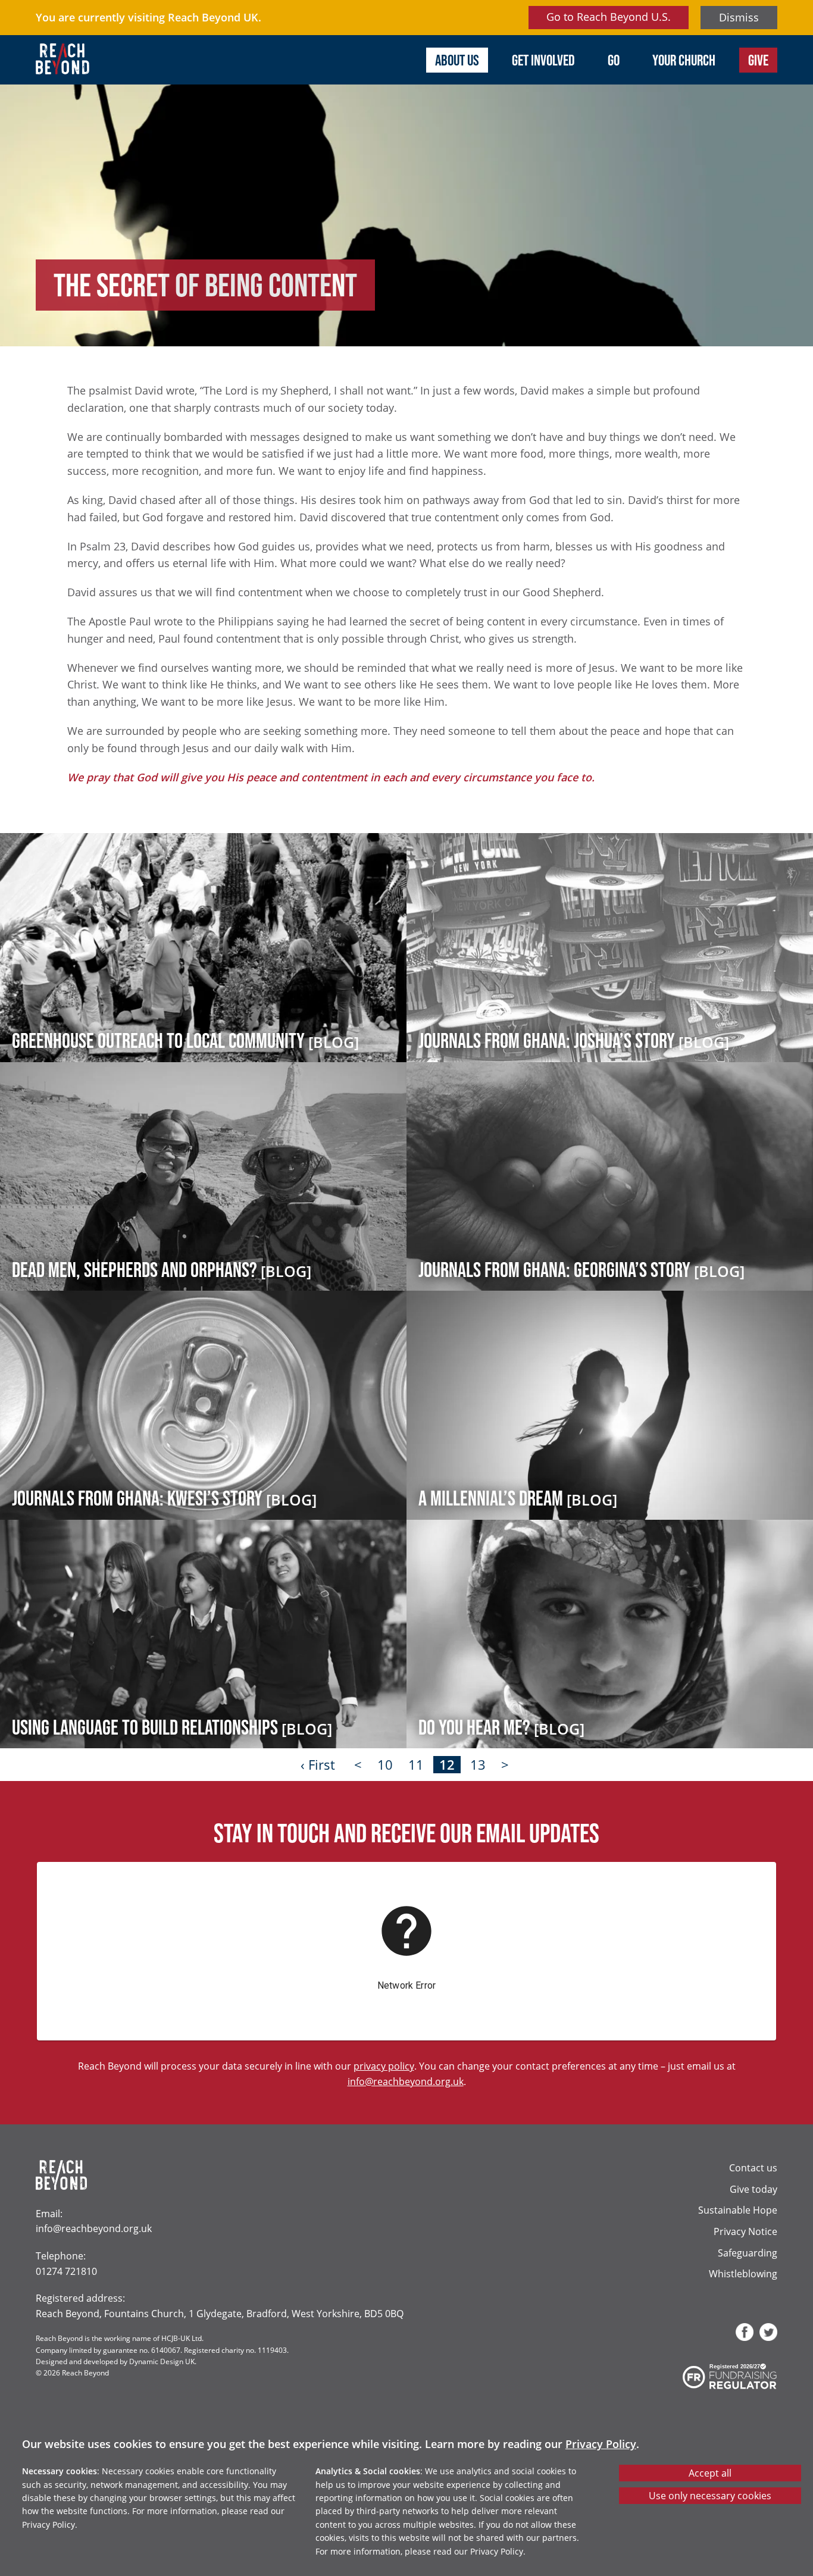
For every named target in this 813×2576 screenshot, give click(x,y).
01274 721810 (66, 2271)
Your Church (684, 60)
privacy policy (384, 2066)
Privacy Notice (745, 2231)
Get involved (543, 60)
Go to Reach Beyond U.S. (609, 17)
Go (614, 60)
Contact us (753, 2167)
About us (457, 60)
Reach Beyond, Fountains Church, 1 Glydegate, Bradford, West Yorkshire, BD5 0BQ (220, 2313)
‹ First (318, 1765)
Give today (753, 2189)
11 (416, 1765)
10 (385, 1765)
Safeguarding (748, 2253)
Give (758, 60)
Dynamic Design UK (162, 2361)
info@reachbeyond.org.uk (406, 2081)
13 (478, 1765)
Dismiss (739, 17)
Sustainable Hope (738, 2210)
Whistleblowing (743, 2273)
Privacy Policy (601, 2444)
